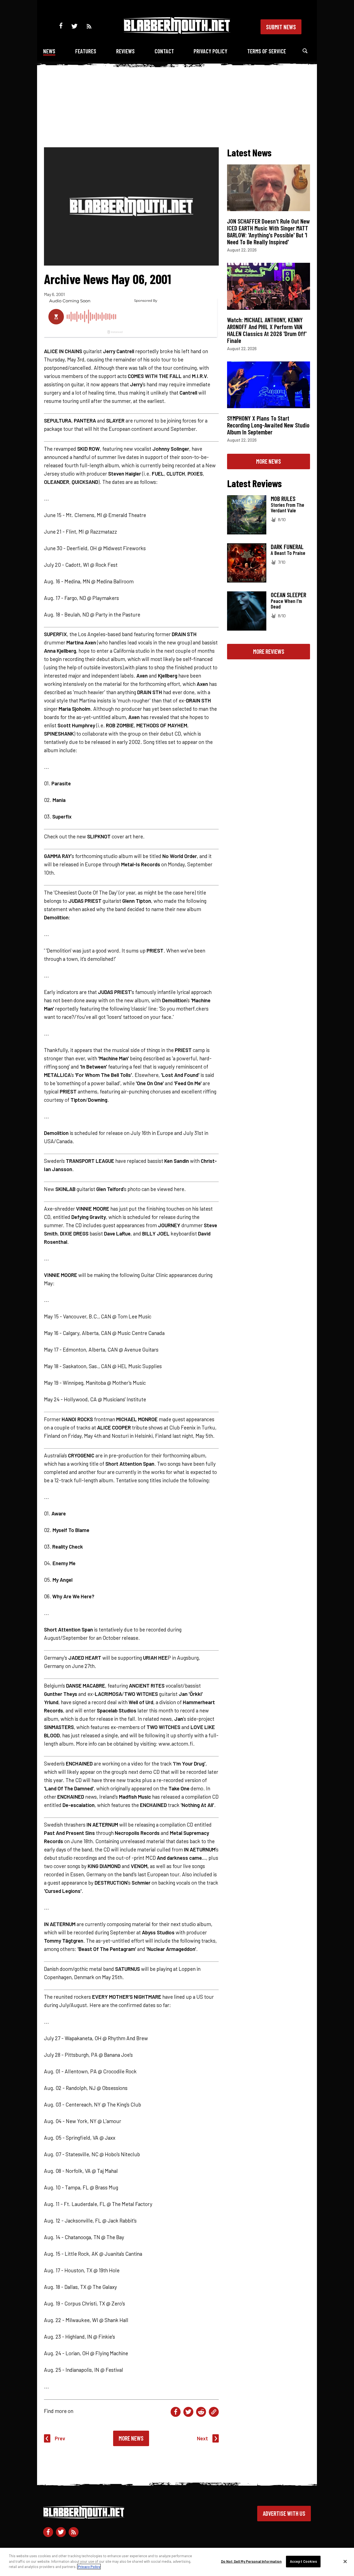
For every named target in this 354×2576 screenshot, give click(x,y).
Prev (60, 2438)
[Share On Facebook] (176, 2412)
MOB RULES (283, 499)
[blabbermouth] (177, 32)
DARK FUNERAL (287, 547)
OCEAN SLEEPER (288, 595)
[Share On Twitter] (188, 2412)
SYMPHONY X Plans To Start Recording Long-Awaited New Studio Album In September (268, 425)
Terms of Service (267, 51)
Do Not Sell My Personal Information (251, 2561)
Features (86, 51)
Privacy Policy (210, 51)
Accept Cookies (303, 2561)
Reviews (125, 51)
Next (202, 2438)
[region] (177, 2562)
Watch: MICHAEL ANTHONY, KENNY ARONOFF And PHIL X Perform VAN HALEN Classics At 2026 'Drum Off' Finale (267, 330)
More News (131, 2438)
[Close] (345, 2562)
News (49, 51)
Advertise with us (284, 2513)
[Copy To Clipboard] (214, 2412)
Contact (164, 51)
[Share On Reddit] (201, 2412)
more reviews (269, 651)
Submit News (281, 27)
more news (269, 461)
